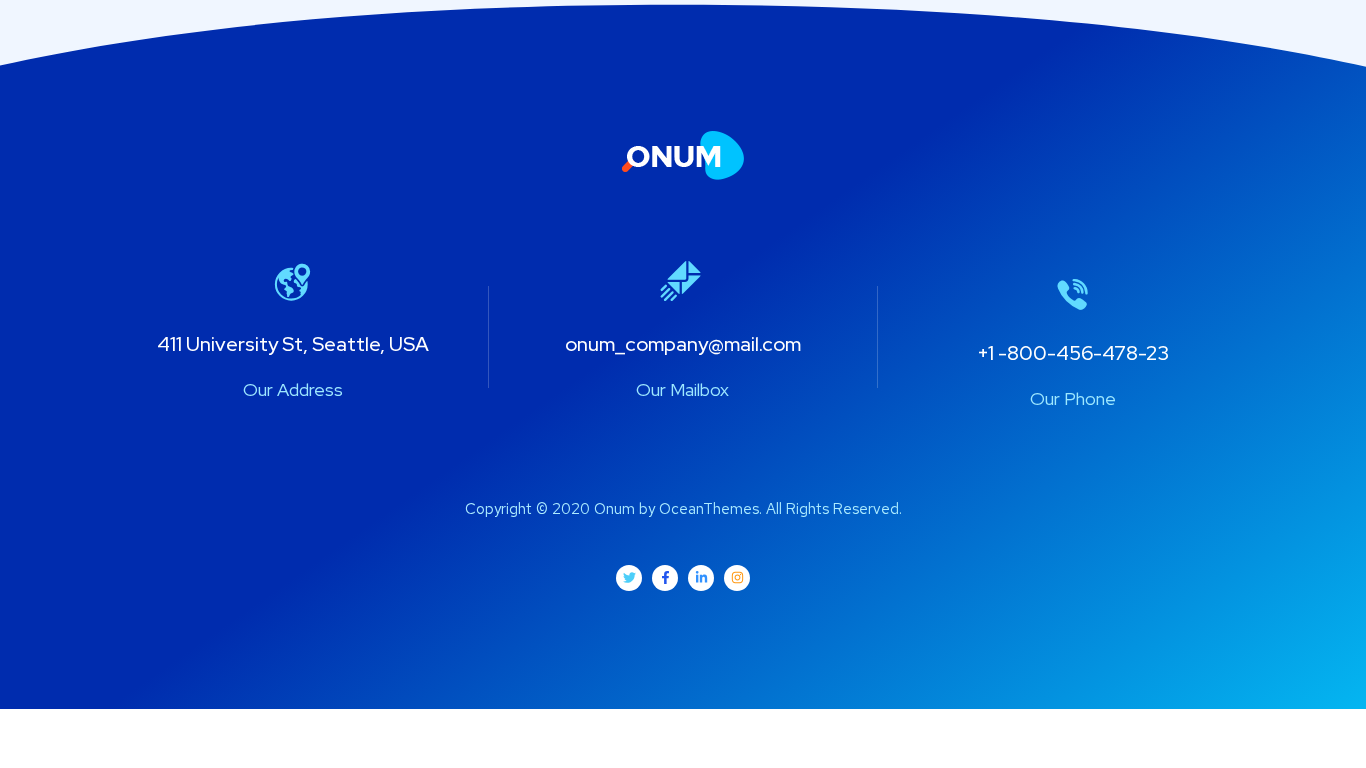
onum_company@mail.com (683, 344)
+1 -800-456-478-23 (1073, 353)
